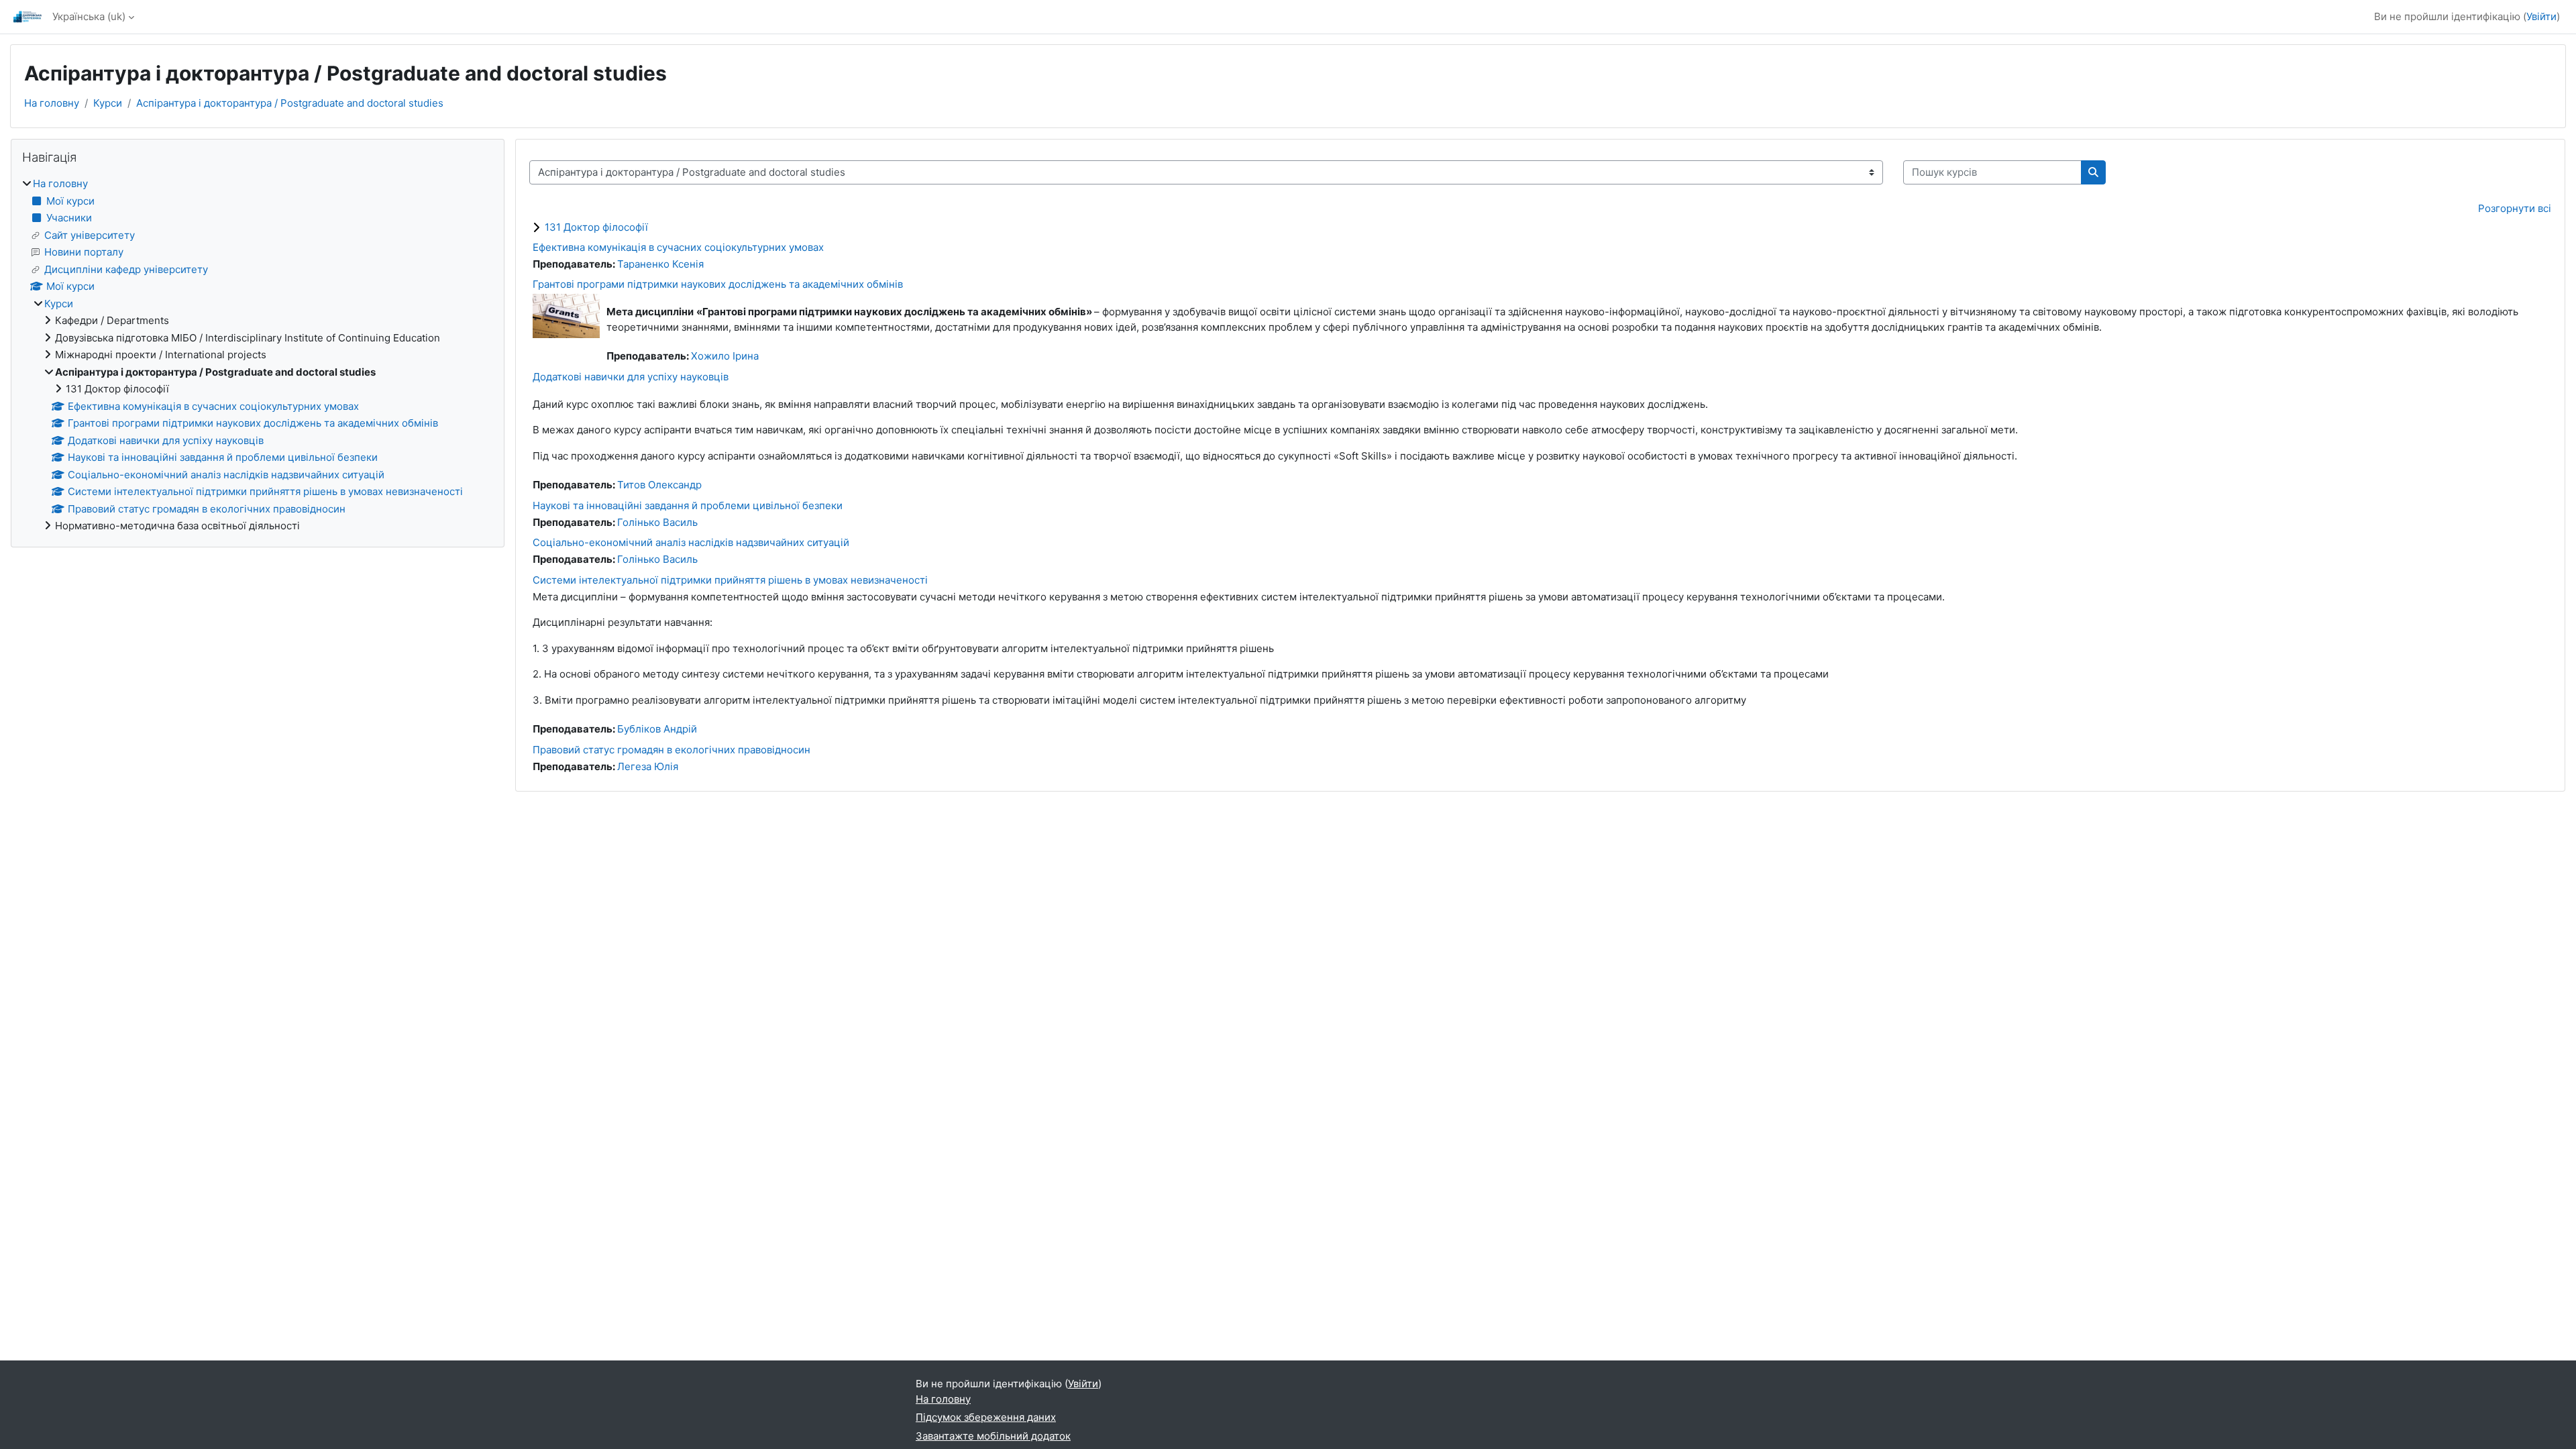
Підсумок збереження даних (986, 1417)
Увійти (2541, 16)
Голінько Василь (657, 522)
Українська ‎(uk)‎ (89, 16)
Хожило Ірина (725, 356)
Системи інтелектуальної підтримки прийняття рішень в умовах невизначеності (730, 580)
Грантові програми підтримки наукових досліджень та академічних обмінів (718, 284)
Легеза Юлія (648, 766)
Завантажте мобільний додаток (993, 1436)
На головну (52, 103)
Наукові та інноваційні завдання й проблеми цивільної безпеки (688, 505)
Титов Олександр (659, 485)
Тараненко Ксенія (660, 264)
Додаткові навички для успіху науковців (631, 377)
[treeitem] (258, 355)
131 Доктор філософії (596, 227)
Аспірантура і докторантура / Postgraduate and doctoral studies (290, 103)
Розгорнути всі (2515, 208)
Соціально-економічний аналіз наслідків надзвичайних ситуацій (691, 542)
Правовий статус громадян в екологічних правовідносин (672, 750)
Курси (108, 103)
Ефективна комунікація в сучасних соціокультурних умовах (678, 247)
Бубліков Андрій (657, 729)
